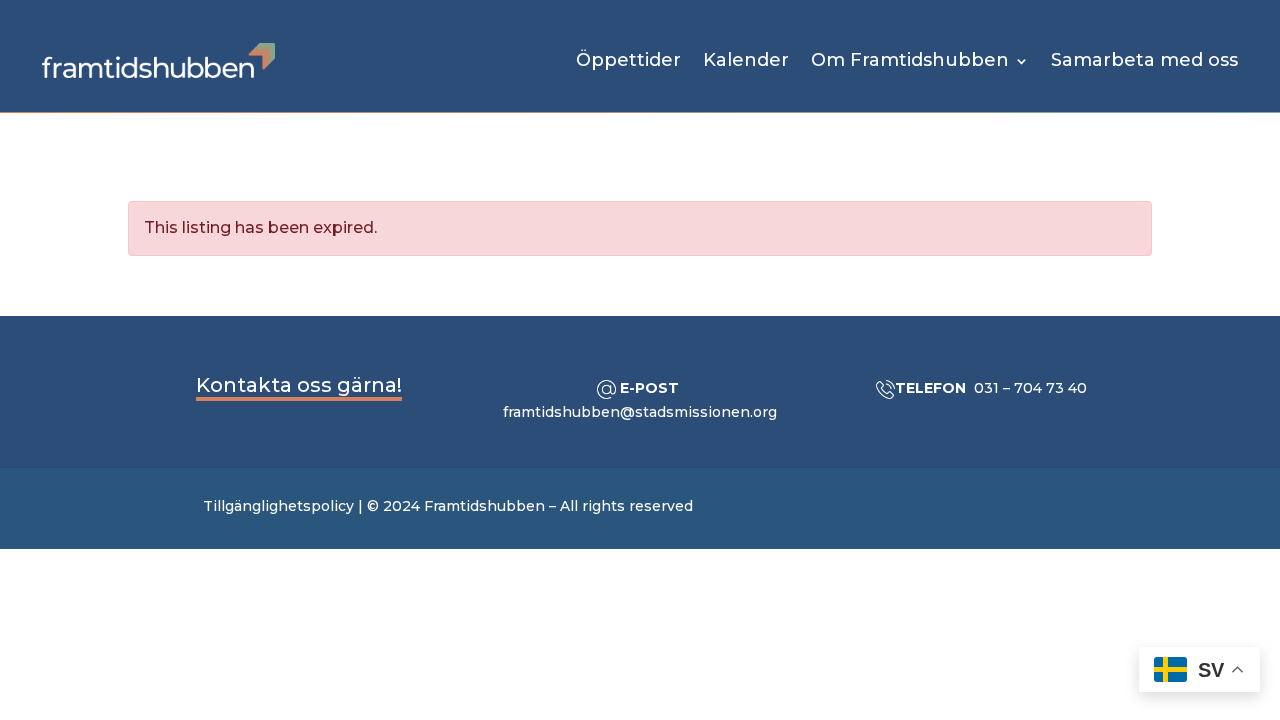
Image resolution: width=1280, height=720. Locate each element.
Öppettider (628, 60)
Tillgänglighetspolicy (278, 506)
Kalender (746, 60)
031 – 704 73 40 (1030, 388)
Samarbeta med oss (1144, 60)
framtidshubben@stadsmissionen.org (640, 412)
